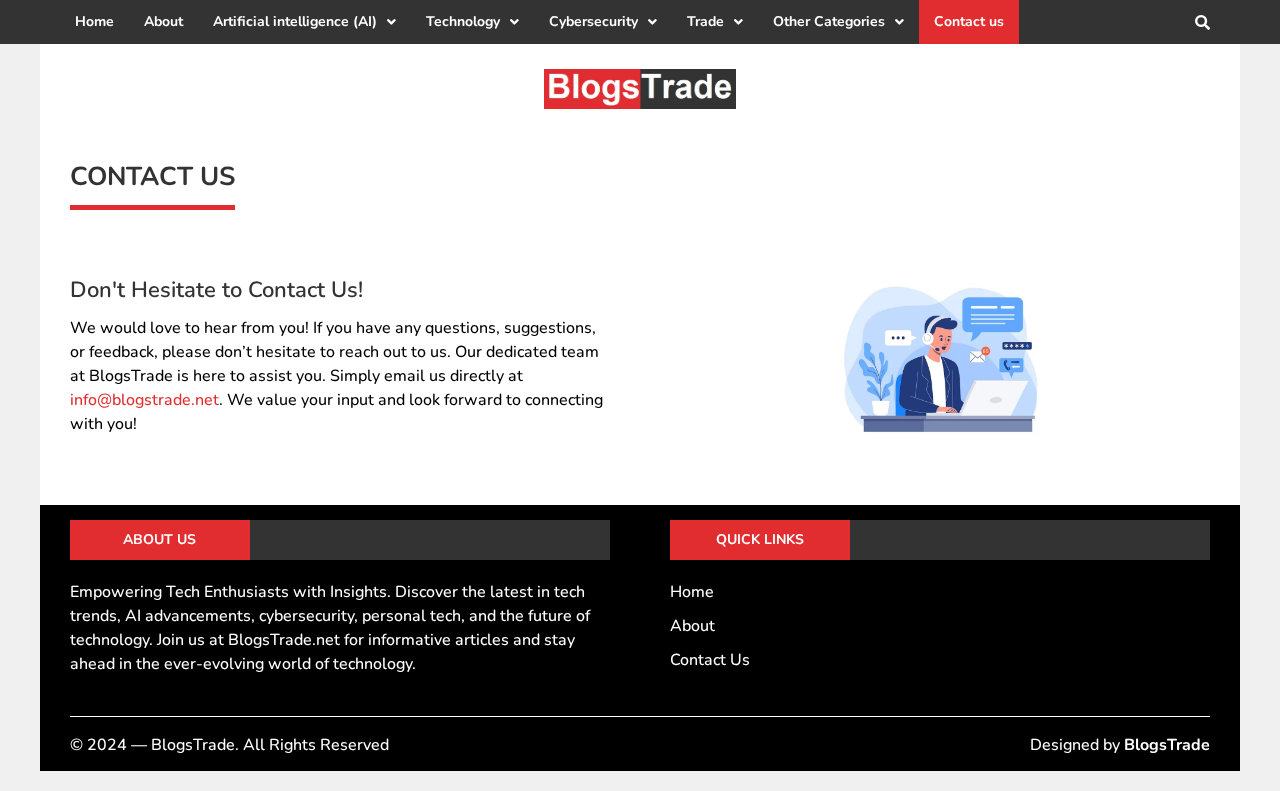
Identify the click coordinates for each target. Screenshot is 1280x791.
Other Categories (829, 21)
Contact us (969, 21)
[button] (304, 22)
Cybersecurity (593, 21)
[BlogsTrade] (640, 89)
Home (94, 21)
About (163, 21)
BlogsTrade (1167, 745)
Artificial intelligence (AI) (295, 21)
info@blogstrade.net (144, 400)
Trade (705, 21)
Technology (463, 21)
